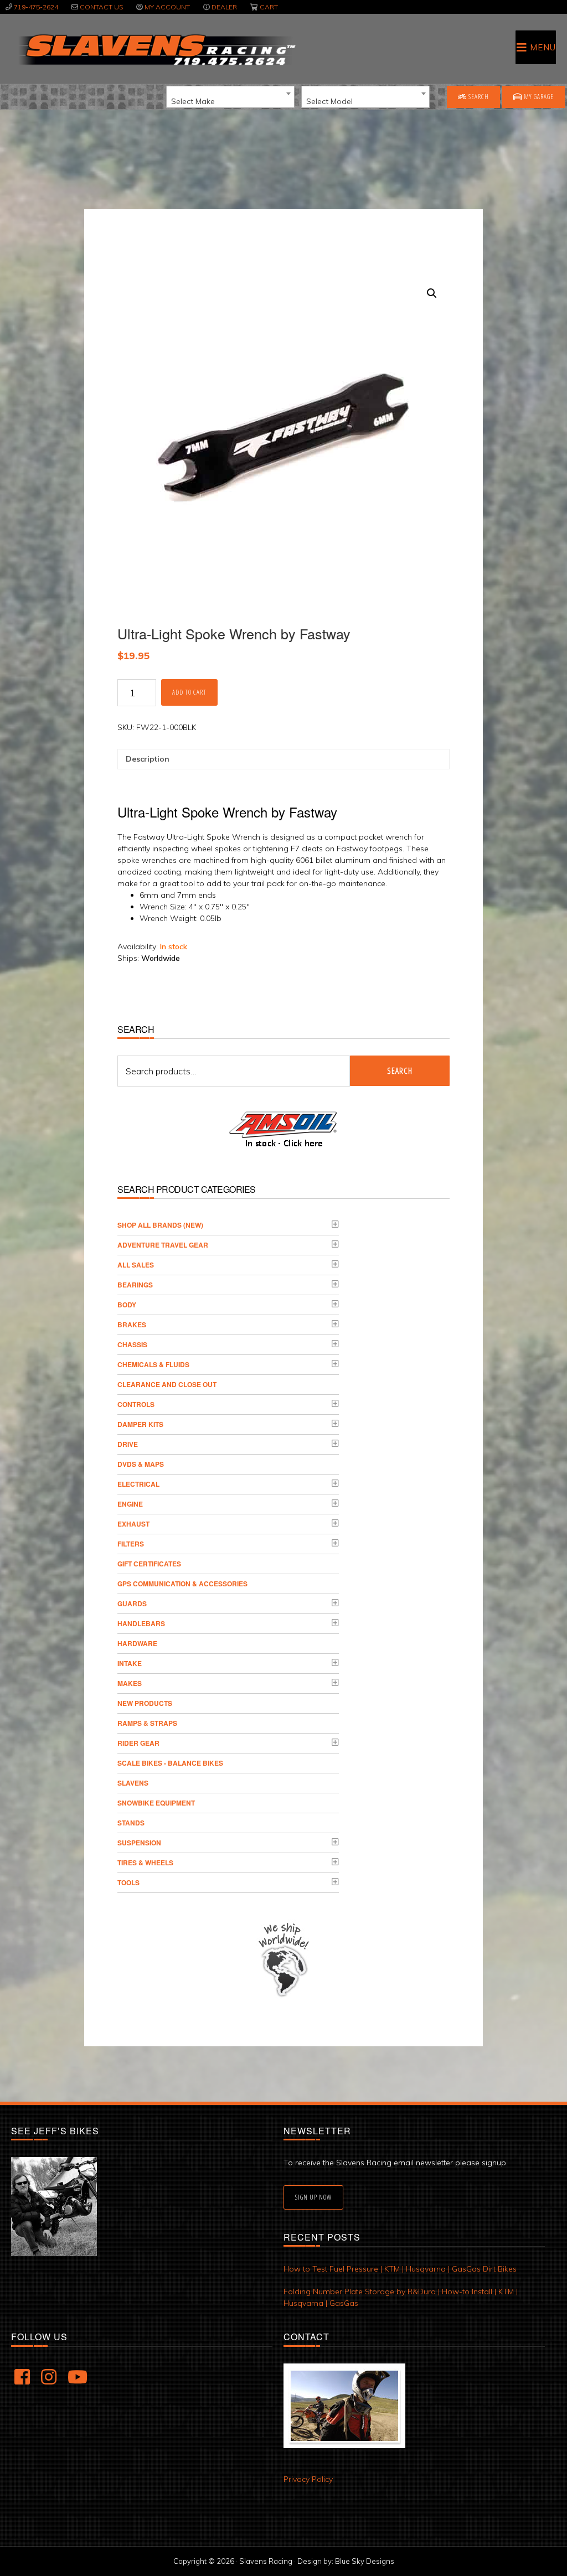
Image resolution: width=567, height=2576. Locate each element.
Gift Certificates (149, 1564)
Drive (128, 1444)
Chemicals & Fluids (153, 1364)
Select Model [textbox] (329, 101)
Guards (132, 1603)
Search (478, 97)
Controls (136, 1404)
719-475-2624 (36, 7)
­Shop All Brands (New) (160, 1225)
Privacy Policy (308, 2479)
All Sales (136, 1265)
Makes (130, 1683)
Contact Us (101, 7)
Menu (543, 47)
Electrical (138, 1484)
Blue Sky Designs (365, 2561)
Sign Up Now (313, 2197)
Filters (131, 1544)
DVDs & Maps (141, 1464)
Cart (269, 7)
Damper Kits (140, 1424)
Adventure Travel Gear (163, 1245)
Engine (130, 1504)
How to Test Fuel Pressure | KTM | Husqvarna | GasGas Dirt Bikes (400, 2269)
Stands (131, 1823)
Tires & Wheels (145, 1863)
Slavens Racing (156, 50)
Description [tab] (148, 759)
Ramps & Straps (147, 1723)
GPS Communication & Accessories (182, 1584)
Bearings (135, 1285)
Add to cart (189, 692)
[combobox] (230, 97)
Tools (128, 1882)
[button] (432, 293)
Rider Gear (138, 1743)
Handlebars (141, 1623)
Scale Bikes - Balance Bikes (170, 1763)
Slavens (133, 1783)
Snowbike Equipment (156, 1803)
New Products (145, 1703)
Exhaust (133, 1524)
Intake (130, 1663)
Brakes (132, 1325)
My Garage (538, 97)
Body (127, 1305)
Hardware (137, 1643)
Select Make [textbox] (193, 101)
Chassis (132, 1344)
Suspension (139, 1843)
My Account (167, 7)
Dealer (224, 7)
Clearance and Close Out (167, 1384)
